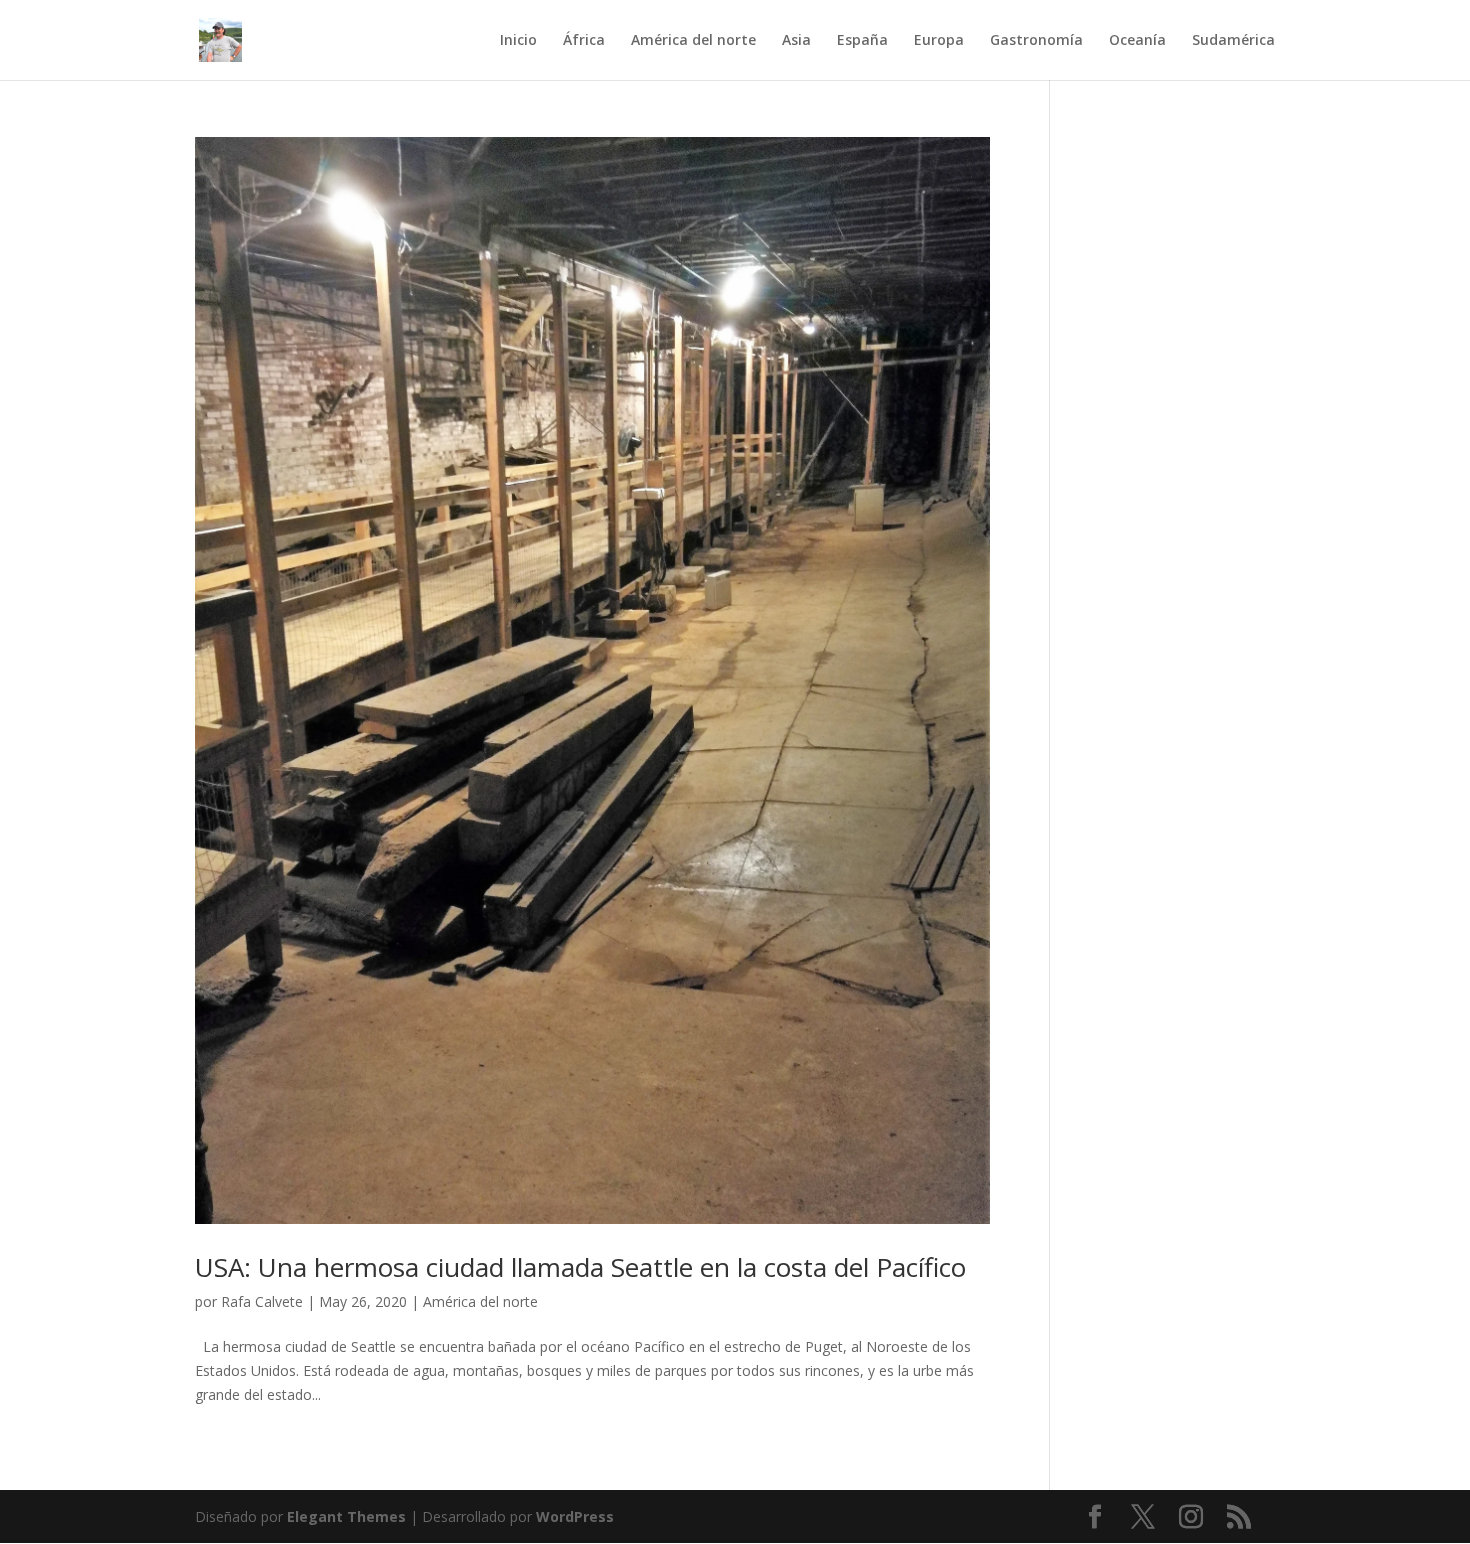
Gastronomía (1036, 41)
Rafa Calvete (262, 1301)
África (584, 41)
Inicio (518, 41)
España (862, 41)
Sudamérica (1233, 41)
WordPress (575, 1516)
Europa (939, 41)
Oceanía (1137, 41)
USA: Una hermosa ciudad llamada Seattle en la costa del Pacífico (580, 1267)
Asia (796, 41)
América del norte (693, 41)
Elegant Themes (346, 1516)
